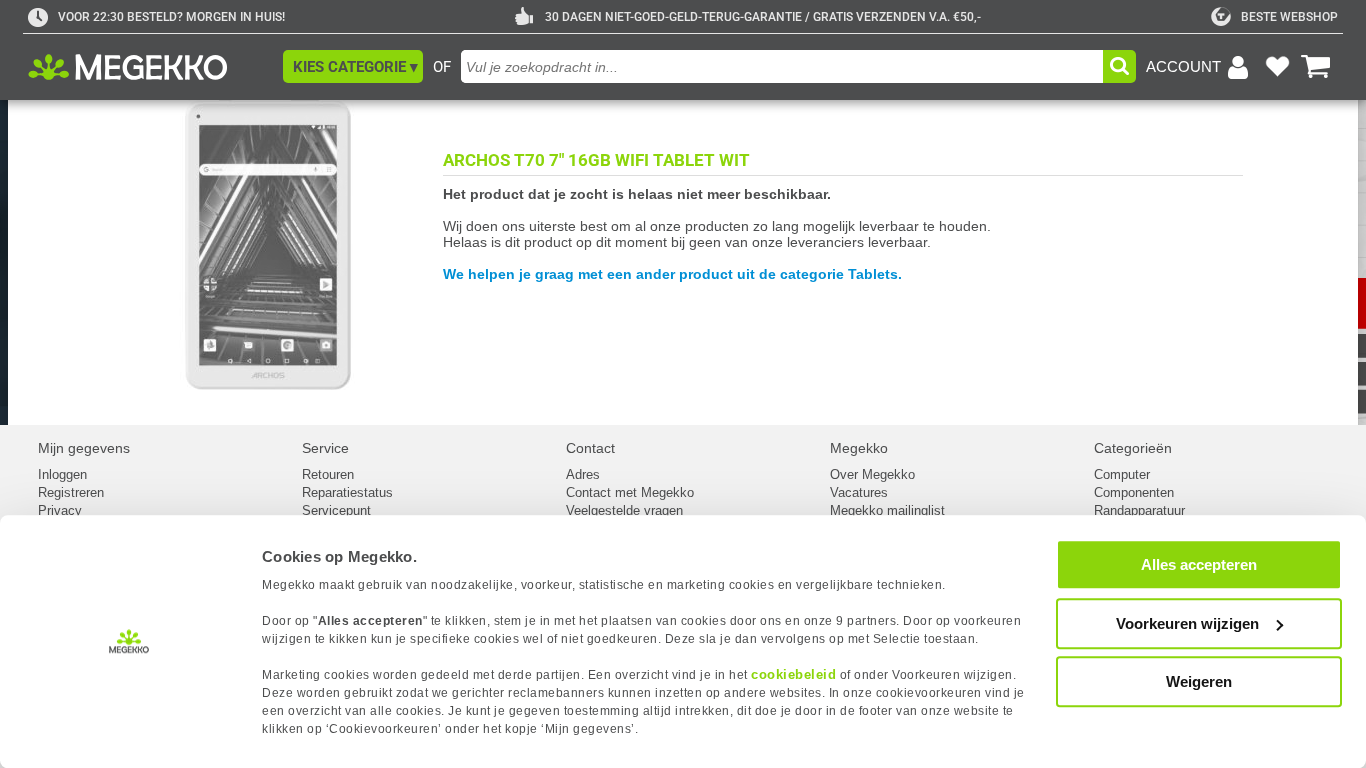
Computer (1122, 474)
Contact (590, 448)
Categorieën (1133, 448)
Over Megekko (872, 474)
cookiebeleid (793, 674)
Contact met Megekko (630, 492)
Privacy (60, 510)
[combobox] (782, 66)
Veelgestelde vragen (624, 510)
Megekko (859, 448)
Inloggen (62, 474)
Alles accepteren (1199, 564)
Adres (583, 474)
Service (325, 448)
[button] (353, 66)
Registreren (71, 492)
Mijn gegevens (84, 448)
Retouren (328, 474)
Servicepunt (336, 510)
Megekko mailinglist (887, 510)
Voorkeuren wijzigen (1187, 623)
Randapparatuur (1139, 510)
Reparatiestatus (347, 492)
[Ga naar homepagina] (150, 67)
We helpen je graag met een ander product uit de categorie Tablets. (672, 274)
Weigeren (1199, 681)
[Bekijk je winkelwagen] (1316, 67)
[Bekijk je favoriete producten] (1277, 67)
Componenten (1134, 492)
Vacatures (859, 492)
